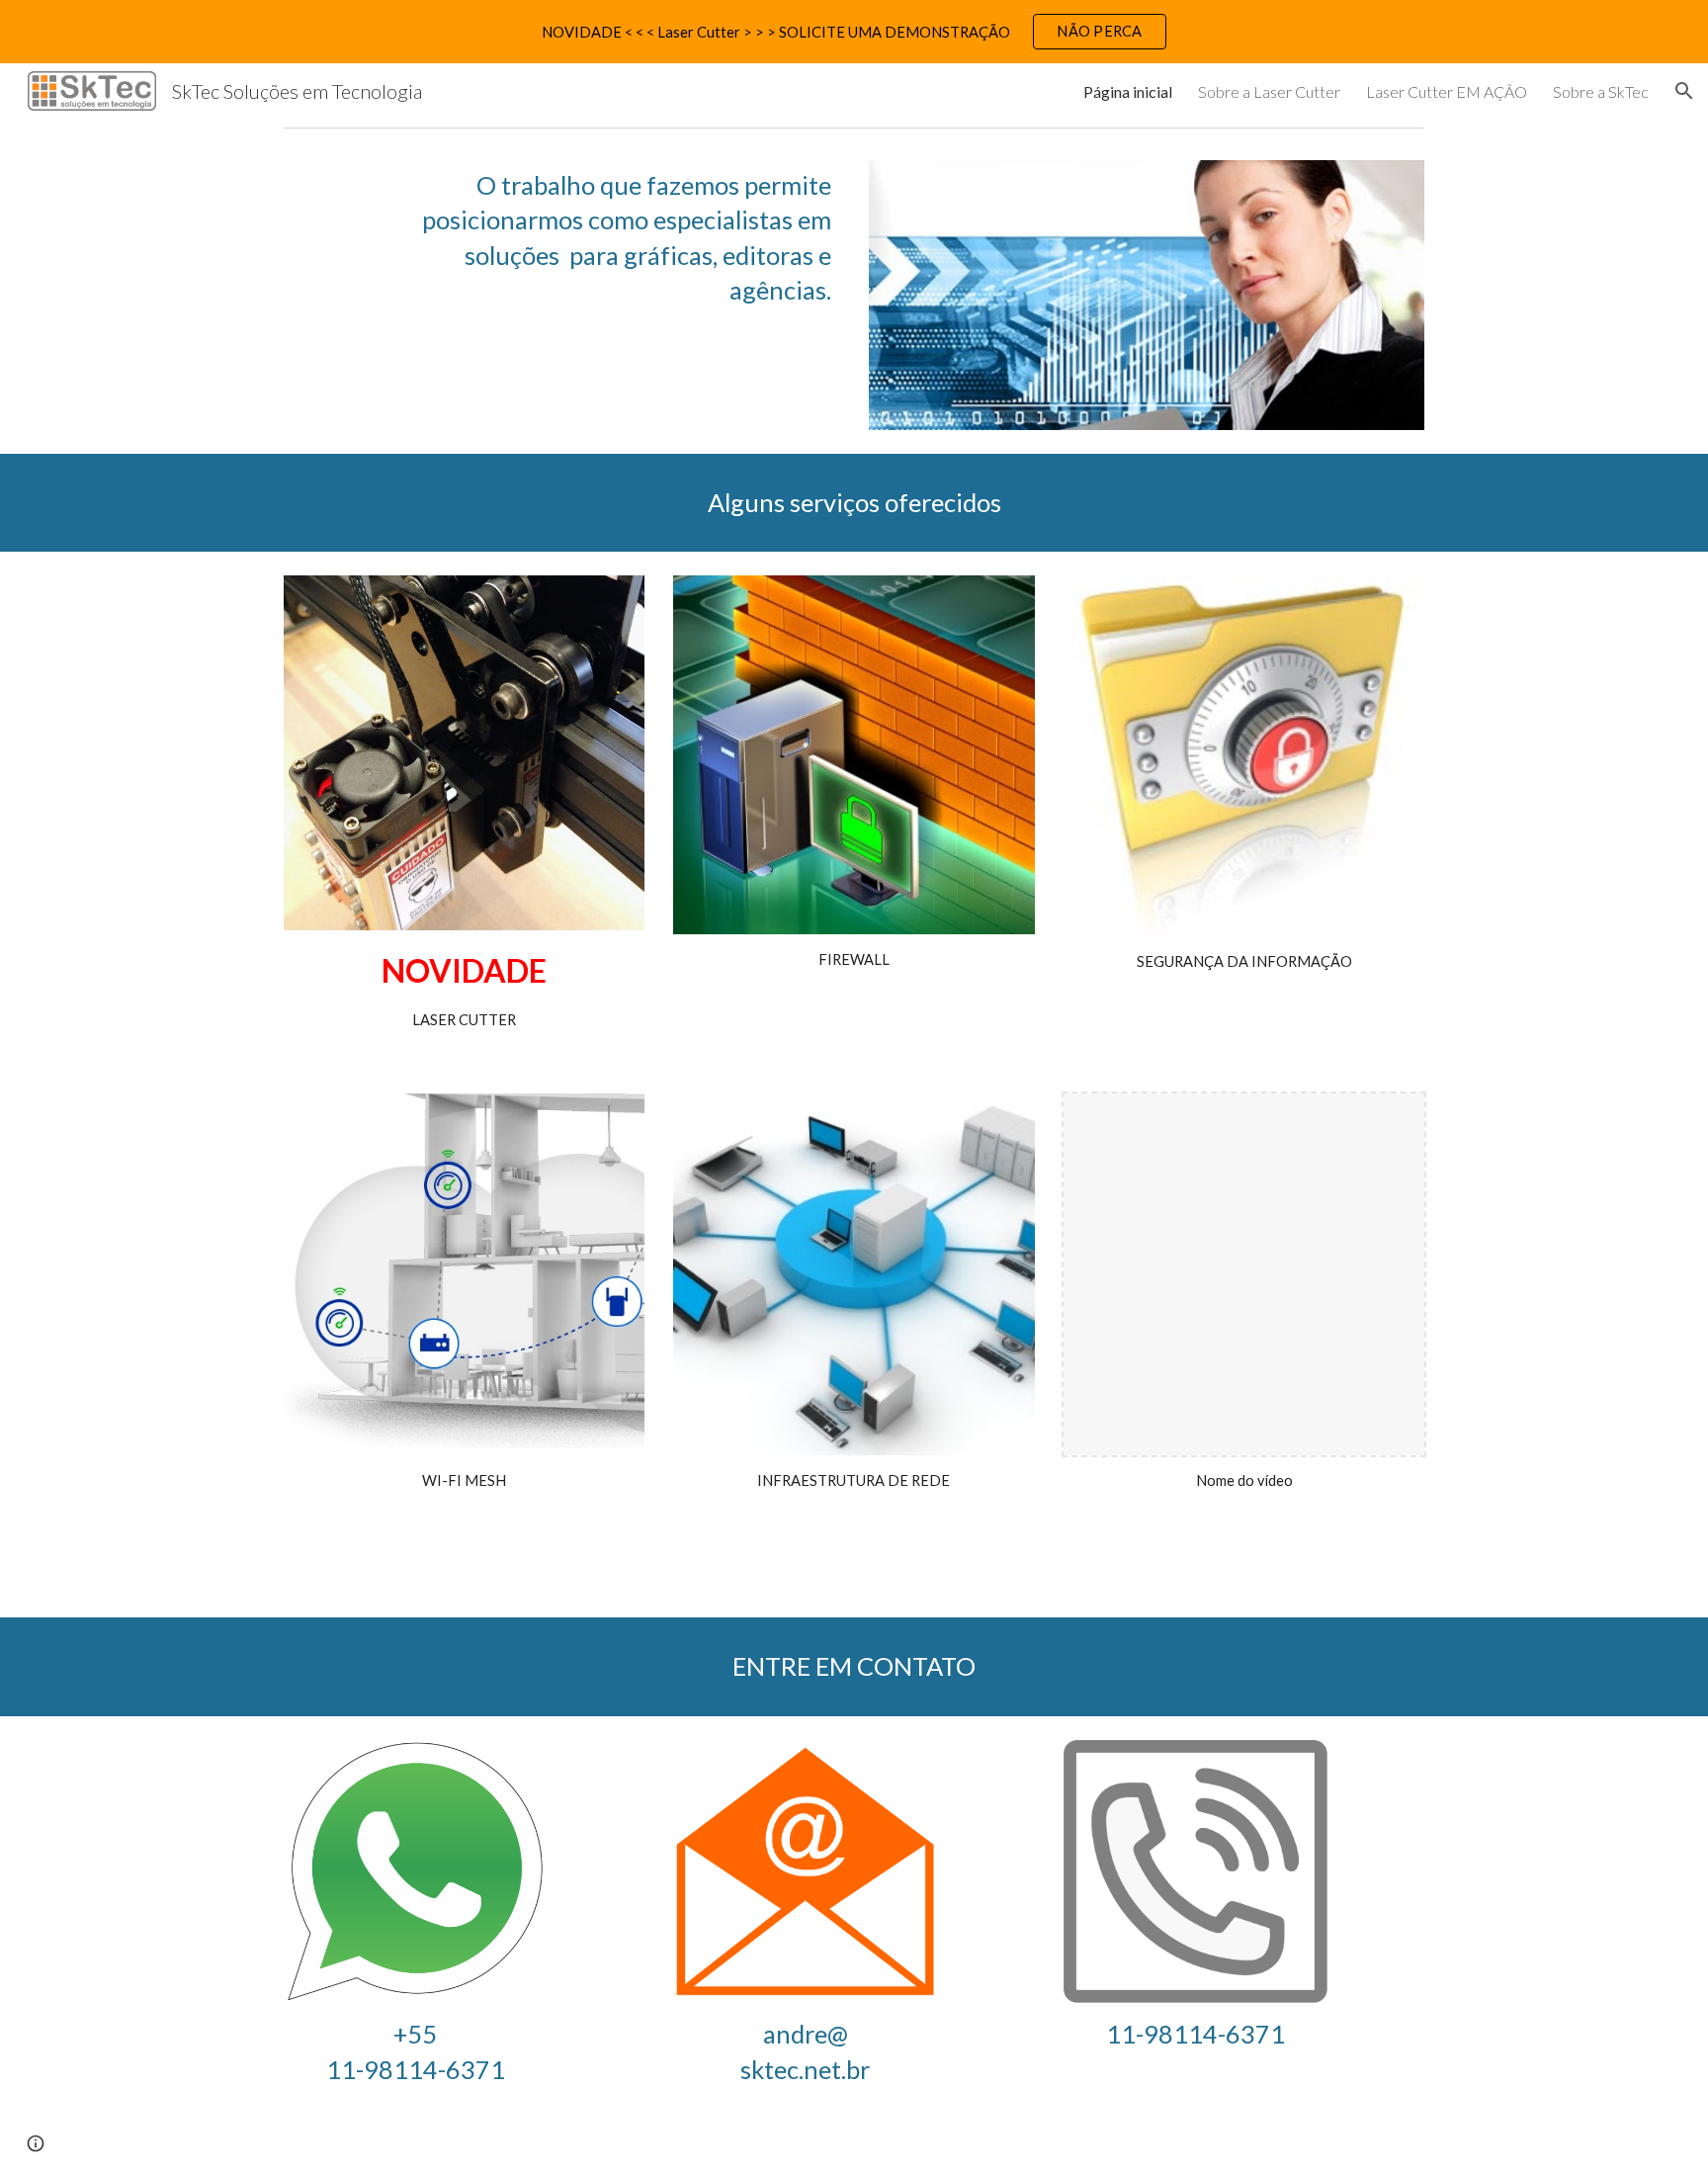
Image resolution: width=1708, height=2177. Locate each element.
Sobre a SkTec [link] (1601, 91)
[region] (854, 32)
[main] (610, 238)
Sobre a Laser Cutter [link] (1269, 91)
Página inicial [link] (1128, 91)
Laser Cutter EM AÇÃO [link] (1447, 91)
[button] (1684, 91)
